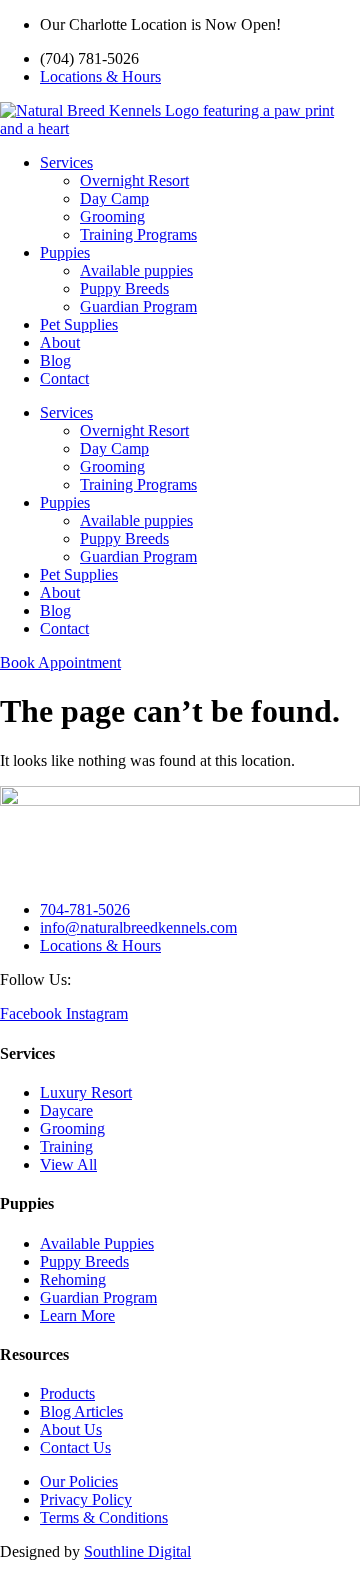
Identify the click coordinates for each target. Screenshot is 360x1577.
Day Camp (114, 198)
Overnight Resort (134, 180)
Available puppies (136, 270)
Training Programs (138, 234)
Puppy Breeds (124, 288)
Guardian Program (138, 306)
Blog (55, 360)
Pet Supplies (79, 324)
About (60, 342)
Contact (64, 378)
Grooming (112, 216)
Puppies (65, 252)
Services (66, 162)
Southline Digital (137, 1551)
